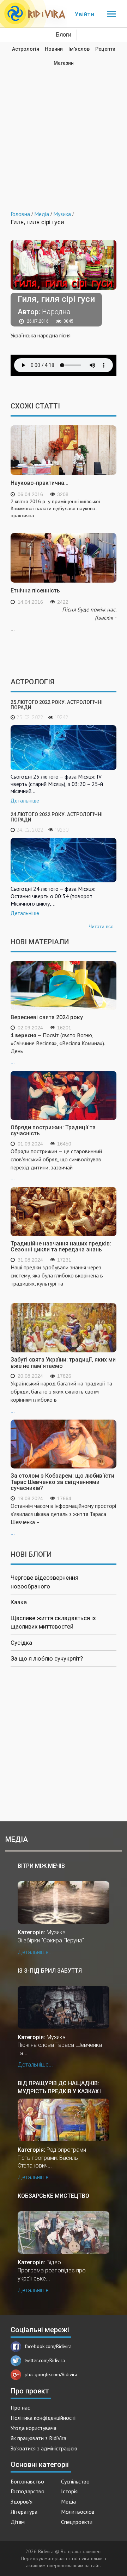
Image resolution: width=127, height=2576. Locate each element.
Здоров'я (22, 2501)
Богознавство (27, 2481)
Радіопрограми (66, 2150)
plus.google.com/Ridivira (51, 2374)
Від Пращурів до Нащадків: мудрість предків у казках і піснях (60, 2087)
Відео (54, 2262)
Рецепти (105, 49)
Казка (19, 1602)
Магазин (64, 63)
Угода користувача (34, 2428)
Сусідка (21, 1643)
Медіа (68, 2501)
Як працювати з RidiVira (38, 2438)
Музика (56, 1932)
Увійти (84, 14)
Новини (54, 49)
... (58, 1048)
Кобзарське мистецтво (53, 2196)
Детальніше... (35, 1952)
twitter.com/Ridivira (45, 2360)
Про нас (20, 2407)
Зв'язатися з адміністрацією (44, 2448)
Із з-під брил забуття (50, 1971)
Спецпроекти (77, 2522)
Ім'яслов (79, 49)
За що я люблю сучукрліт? (47, 1658)
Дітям (18, 2522)
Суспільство (75, 2481)
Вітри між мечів (41, 1866)
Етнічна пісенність (35, 591)
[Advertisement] (64, 133)
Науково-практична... (40, 483)
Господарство (28, 2491)
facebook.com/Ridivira (48, 2346)
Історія (69, 2491)
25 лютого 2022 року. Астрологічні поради (57, 705)
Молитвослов (78, 2512)
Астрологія (26, 49)
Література (24, 2512)
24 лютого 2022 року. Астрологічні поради (57, 817)
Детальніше (25, 801)
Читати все (101, 926)
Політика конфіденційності (43, 2418)
